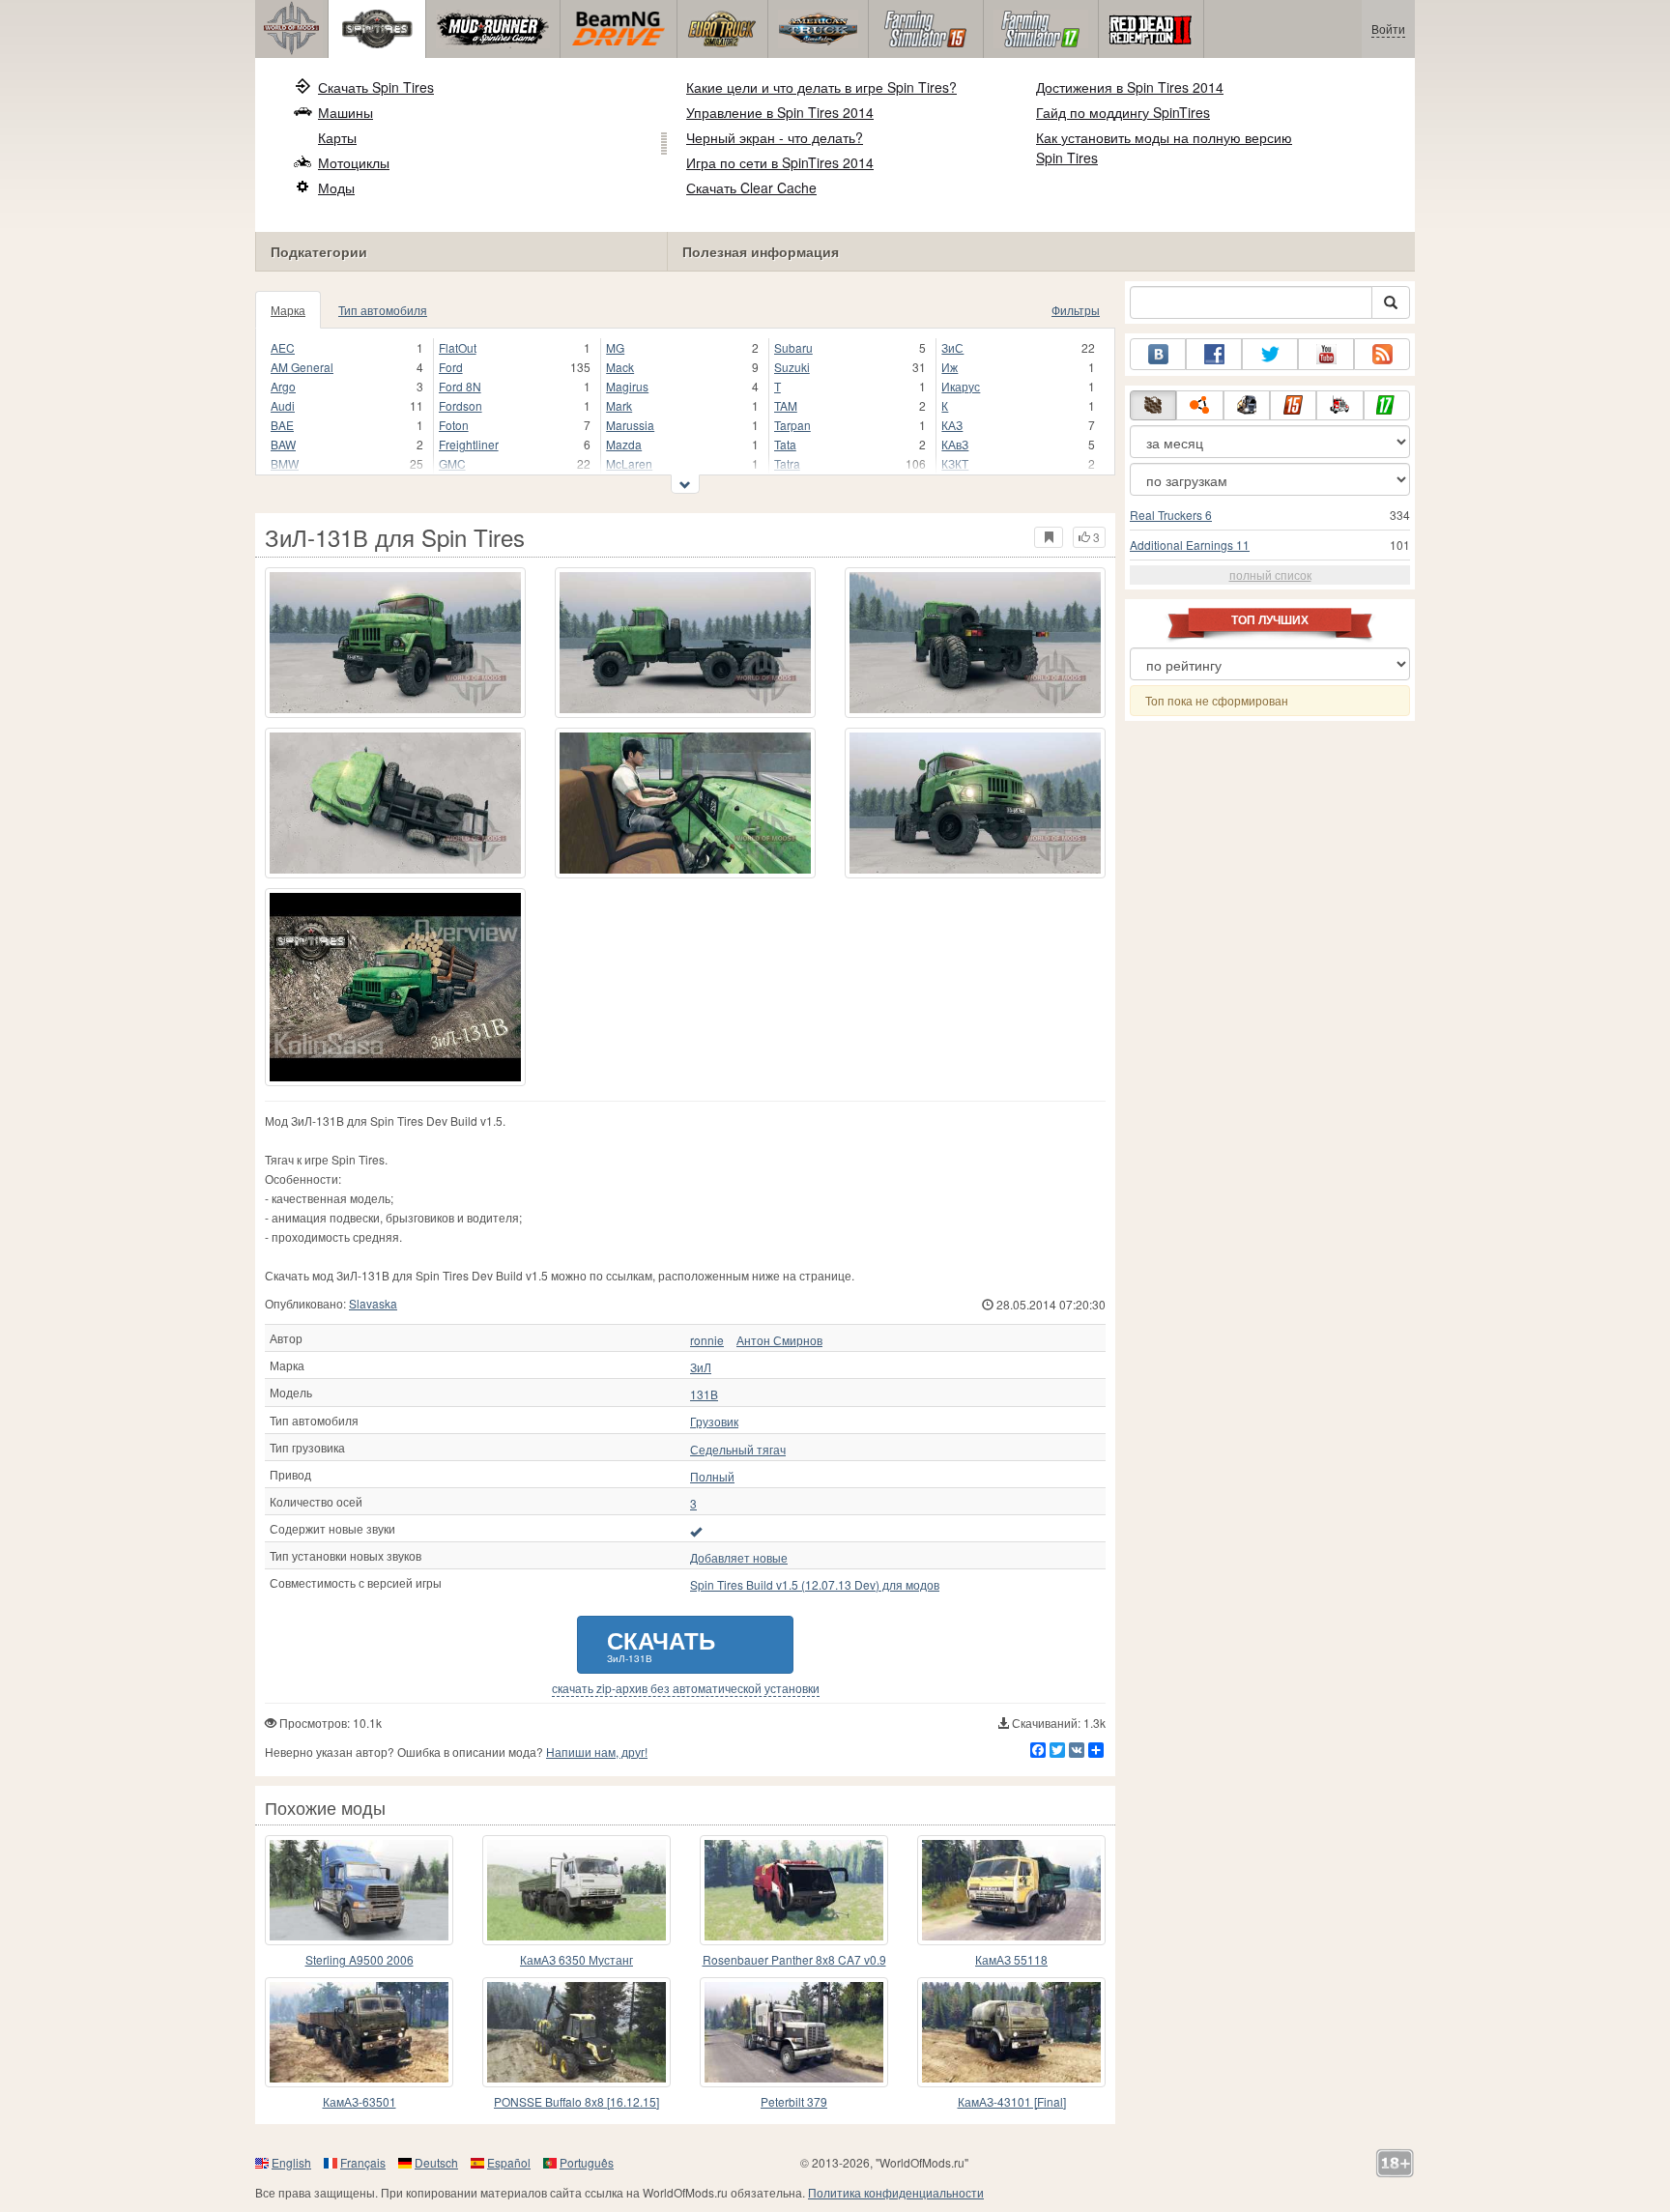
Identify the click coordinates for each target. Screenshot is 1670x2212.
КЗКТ (955, 463)
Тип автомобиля (383, 310)
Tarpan (792, 425)
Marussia (630, 425)
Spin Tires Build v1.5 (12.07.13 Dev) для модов (815, 1585)
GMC (452, 463)
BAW (283, 444)
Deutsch (436, 2162)
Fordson (461, 405)
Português (587, 2162)
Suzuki (792, 367)
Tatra (787, 463)
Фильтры (1076, 310)
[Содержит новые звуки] (696, 1531)
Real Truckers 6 (1171, 515)
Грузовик (714, 1422)
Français (363, 2162)
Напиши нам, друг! (597, 1752)
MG (615, 347)
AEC (283, 347)
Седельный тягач (738, 1450)
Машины (346, 112)
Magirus (627, 386)
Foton (454, 425)
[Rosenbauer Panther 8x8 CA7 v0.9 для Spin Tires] (794, 1890)
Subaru (793, 347)
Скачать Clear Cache (751, 187)
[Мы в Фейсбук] (1214, 354)
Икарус (961, 386)
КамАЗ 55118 (1011, 1959)
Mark (619, 405)
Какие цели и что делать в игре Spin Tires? (821, 87)
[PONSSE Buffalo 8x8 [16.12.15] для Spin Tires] (576, 2032)
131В (704, 1394)
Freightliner (469, 444)
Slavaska (373, 1303)
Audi (283, 405)
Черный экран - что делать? (775, 137)
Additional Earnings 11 (1190, 545)
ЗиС (952, 347)
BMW (285, 463)
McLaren (629, 463)
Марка (288, 310)
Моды (336, 187)
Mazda (624, 444)
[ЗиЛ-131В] (395, 987)
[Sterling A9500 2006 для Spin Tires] (359, 1890)
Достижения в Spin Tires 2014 (1130, 87)
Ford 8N (460, 386)
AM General (302, 367)
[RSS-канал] (1382, 354)
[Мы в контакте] (1158, 354)
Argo (283, 386)
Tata (785, 444)
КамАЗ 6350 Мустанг (576, 1959)
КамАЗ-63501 (360, 2101)
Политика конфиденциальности (896, 2192)
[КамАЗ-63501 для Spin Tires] (359, 2032)
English (291, 2162)
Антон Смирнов (779, 1340)
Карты (337, 137)
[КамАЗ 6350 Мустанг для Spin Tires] (576, 1890)
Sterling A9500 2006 (360, 1959)
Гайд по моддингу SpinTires (1123, 112)
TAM (786, 405)
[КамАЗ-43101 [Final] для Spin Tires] (1011, 2032)
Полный (712, 1477)
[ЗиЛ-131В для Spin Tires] (395, 643)
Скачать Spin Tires (376, 87)
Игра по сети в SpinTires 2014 (780, 162)
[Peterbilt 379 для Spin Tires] (794, 2032)
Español (509, 2162)
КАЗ (952, 425)
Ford (451, 367)
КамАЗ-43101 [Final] (1012, 2101)
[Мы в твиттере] (1270, 354)
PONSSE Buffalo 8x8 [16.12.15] (576, 2101)
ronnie (707, 1340)
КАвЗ (955, 444)
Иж (950, 367)
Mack (620, 367)
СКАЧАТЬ (661, 1644)
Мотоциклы (354, 162)
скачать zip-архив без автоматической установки (686, 1688)
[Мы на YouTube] (1326, 354)
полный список (1270, 575)
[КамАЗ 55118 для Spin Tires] (1011, 1890)
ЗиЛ (701, 1367)
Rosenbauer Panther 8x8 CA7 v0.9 (794, 1959)
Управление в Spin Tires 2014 (780, 112)
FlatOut (458, 347)
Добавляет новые (739, 1558)
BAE (282, 425)
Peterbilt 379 (794, 2101)
